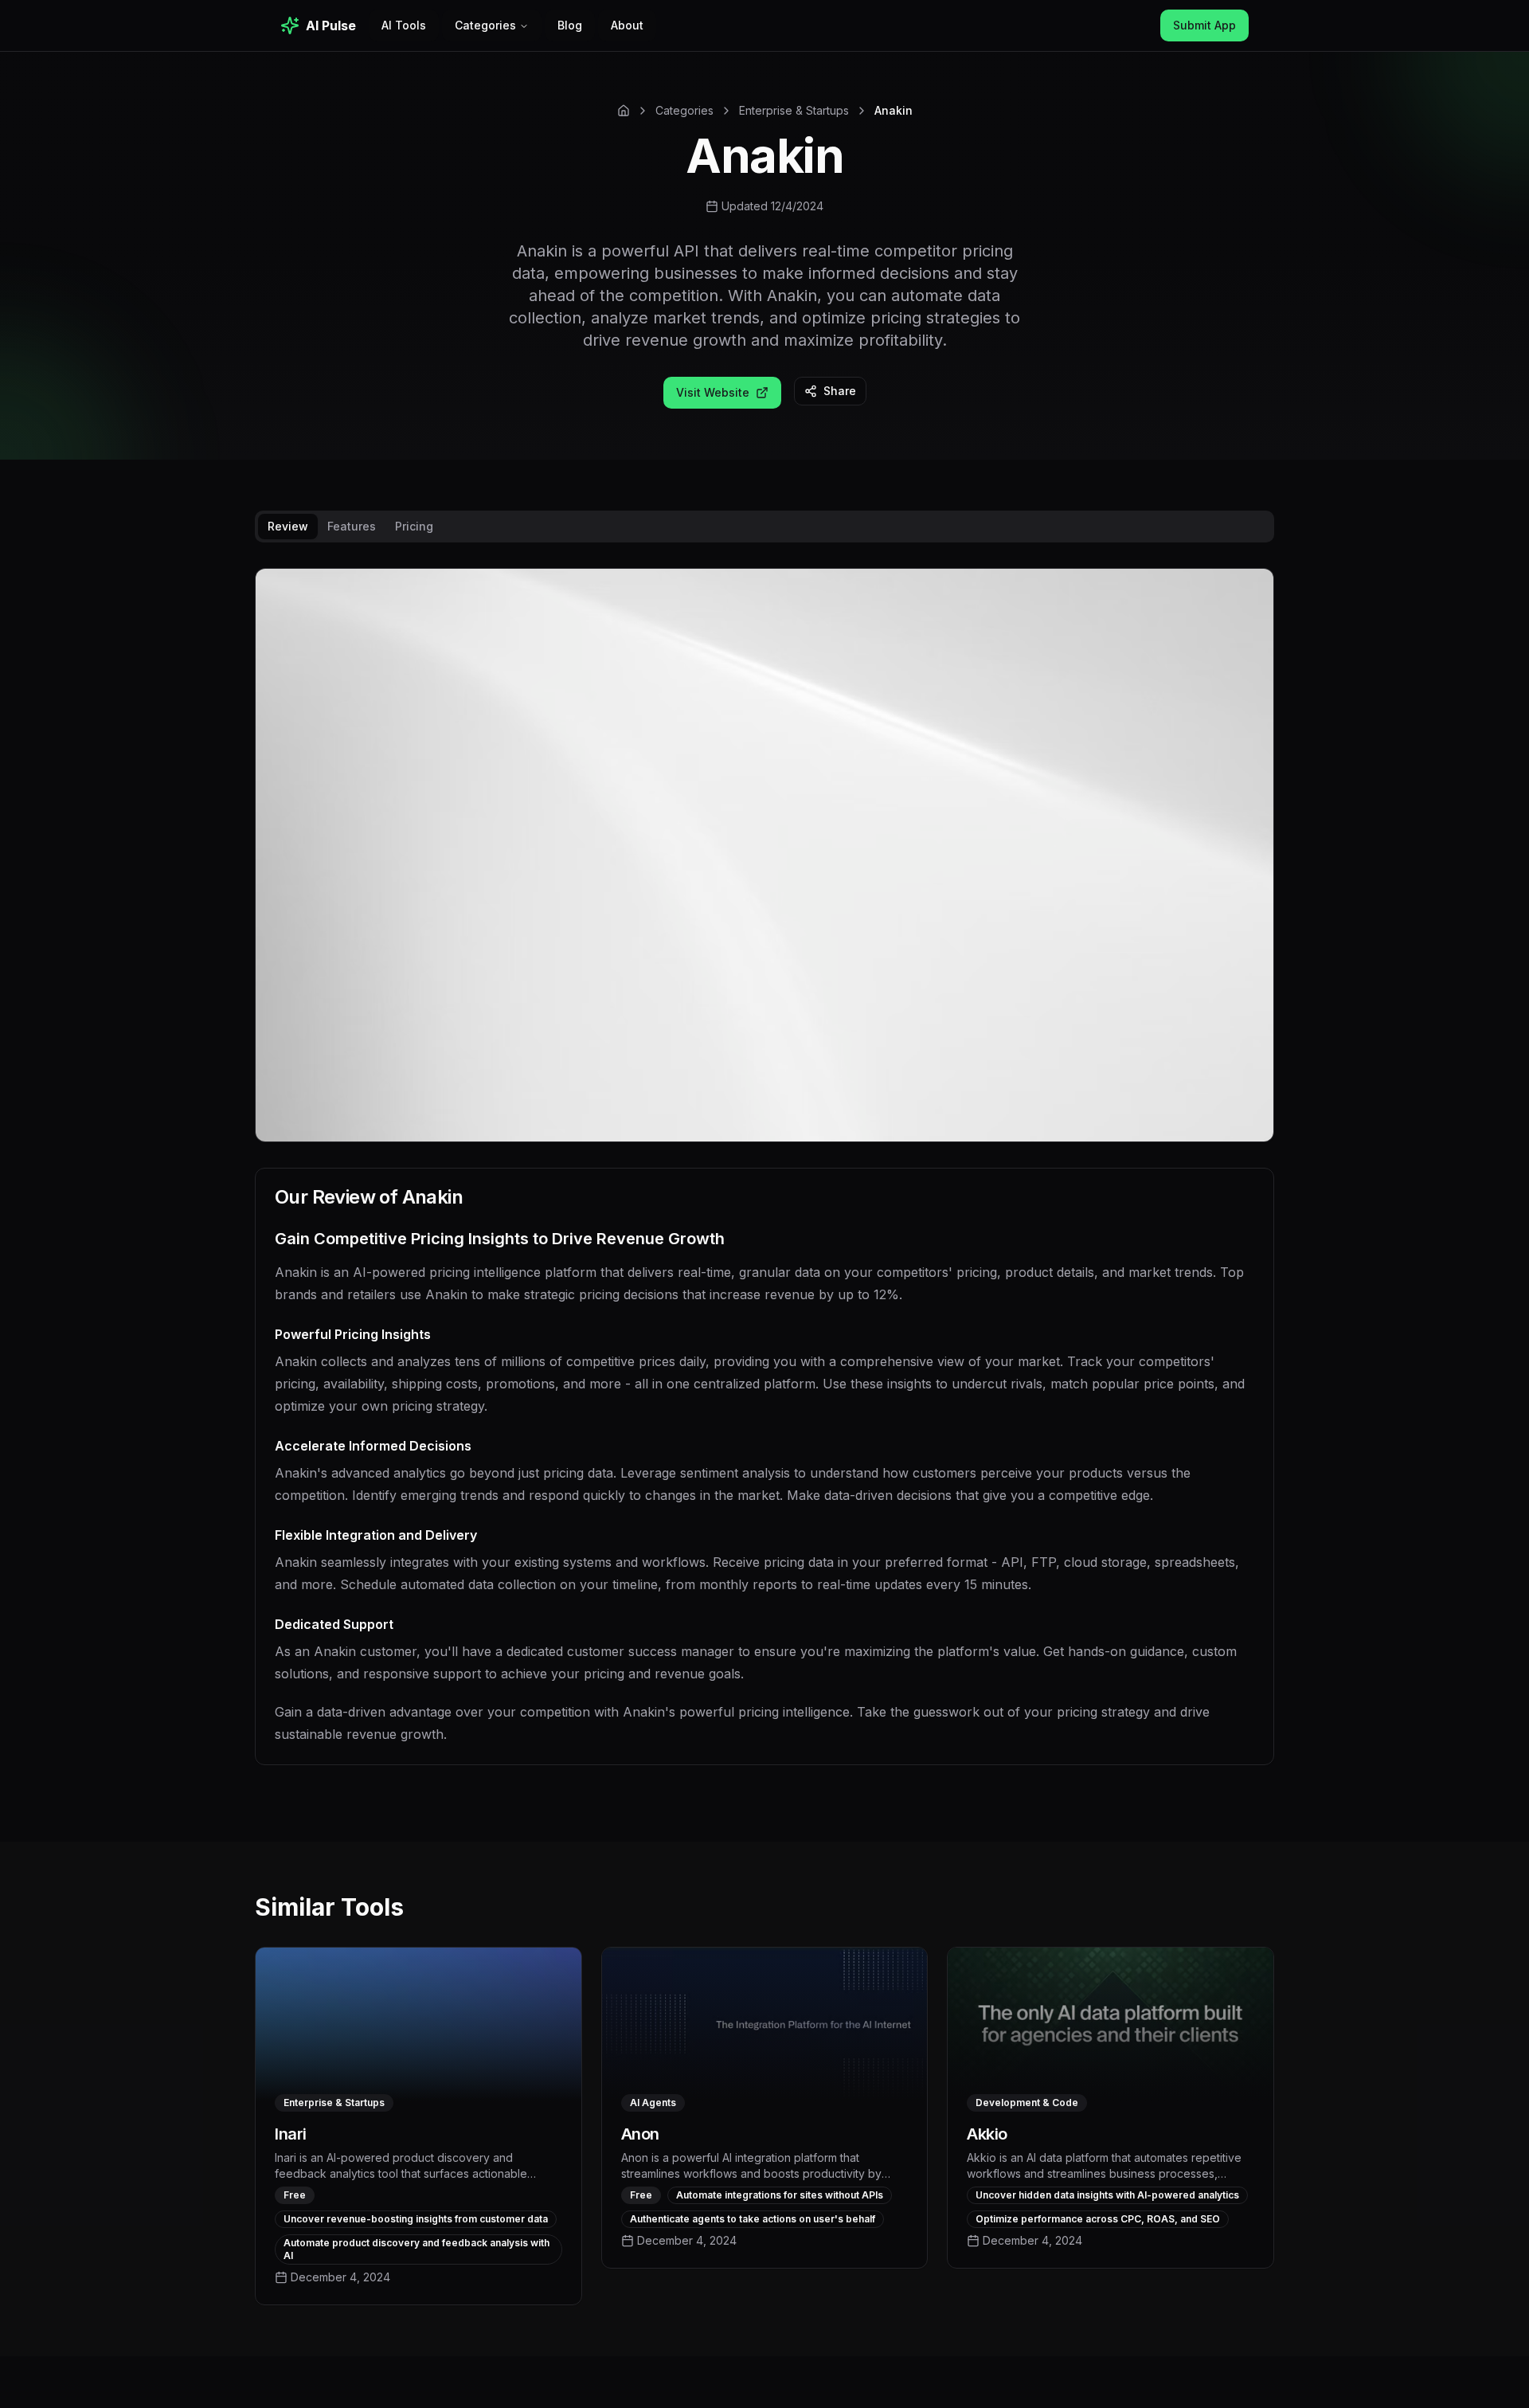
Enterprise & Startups (794, 110)
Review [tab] (288, 526)
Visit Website (713, 392)
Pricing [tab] (414, 526)
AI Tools (404, 25)
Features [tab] (352, 526)
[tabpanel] (764, 1179)
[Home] (624, 111)
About (627, 25)
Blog (570, 25)
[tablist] (764, 527)
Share (840, 391)
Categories (485, 25)
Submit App (1204, 25)
